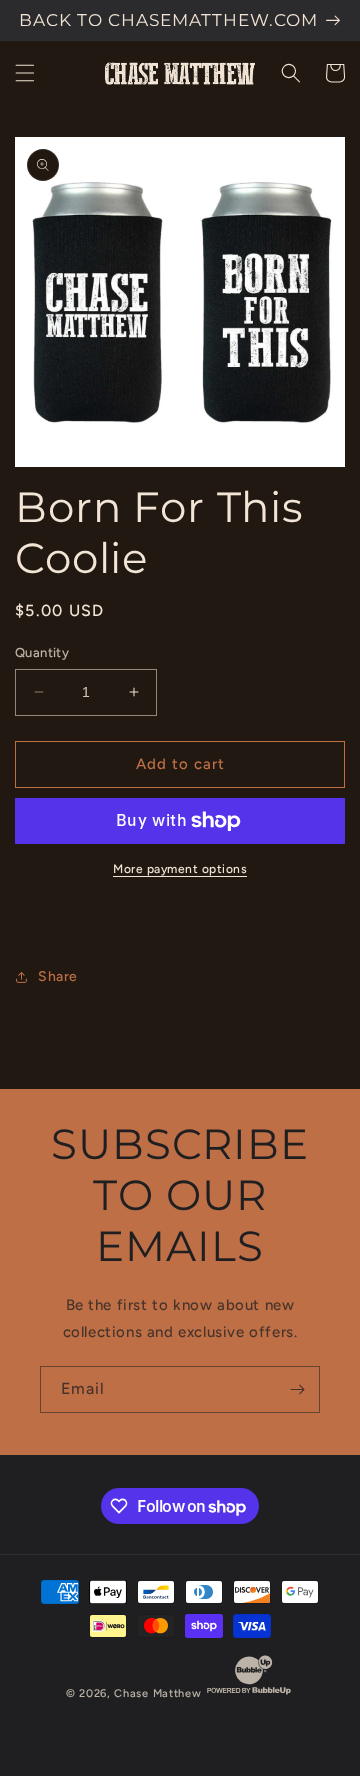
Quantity (42, 652)
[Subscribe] (297, 1389)
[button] (25, 73)
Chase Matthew (157, 1693)
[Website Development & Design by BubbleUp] (249, 1693)
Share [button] (58, 976)
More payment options (180, 869)
